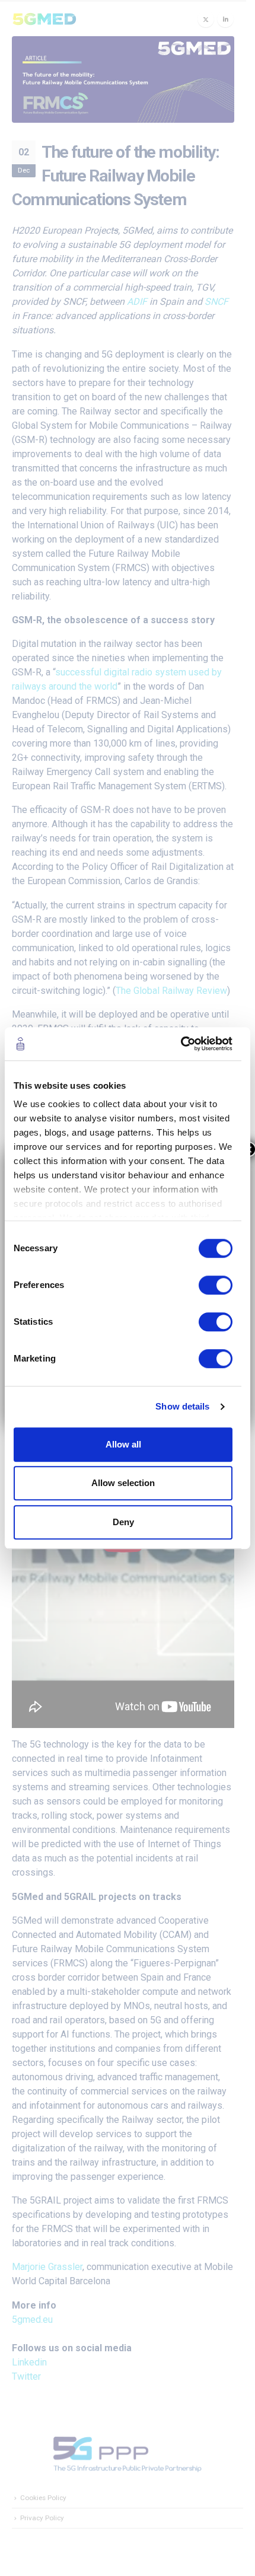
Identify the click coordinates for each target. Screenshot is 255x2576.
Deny (123, 1522)
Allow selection (123, 1483)
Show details (182, 1406)
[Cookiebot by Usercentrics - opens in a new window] (181, 1044)
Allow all (123, 1444)
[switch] (216, 1285)
